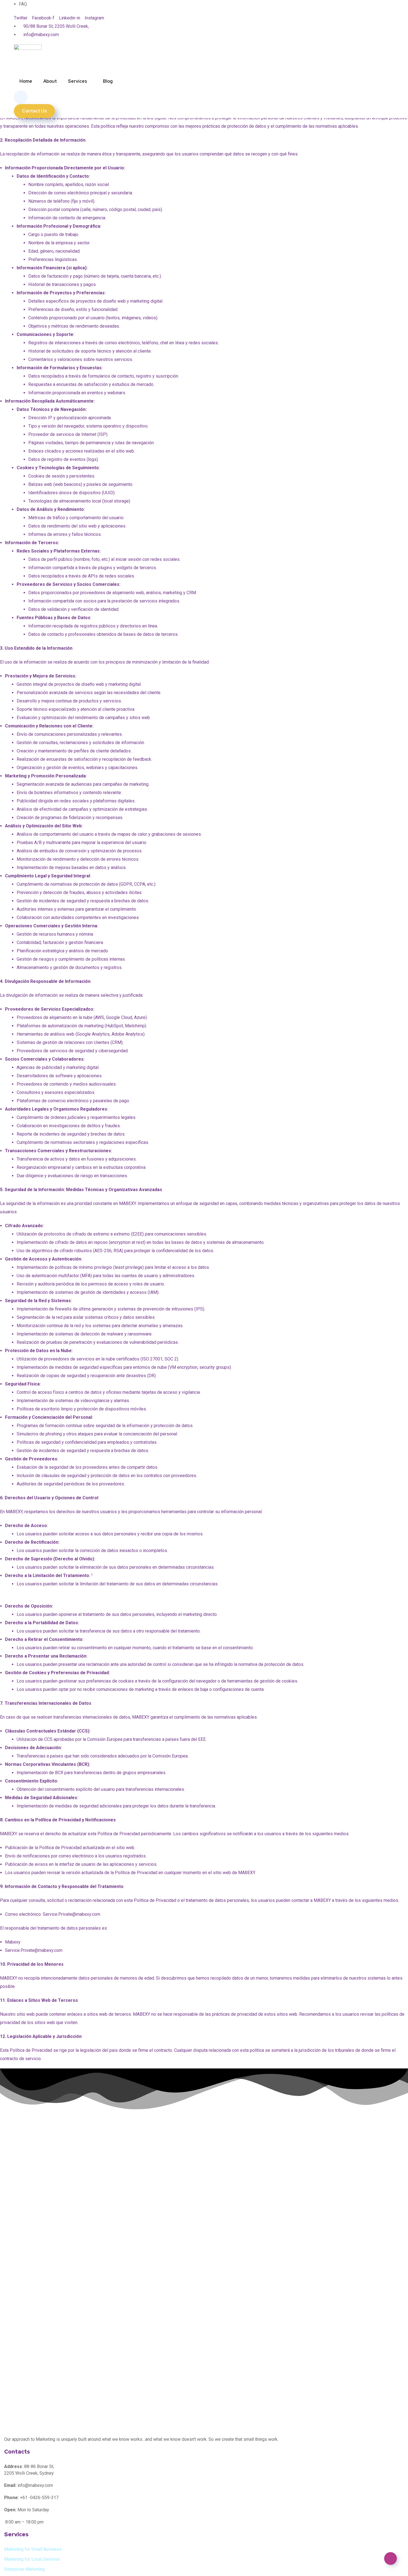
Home (26, 81)
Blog (108, 81)
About (50, 81)
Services (78, 81)
